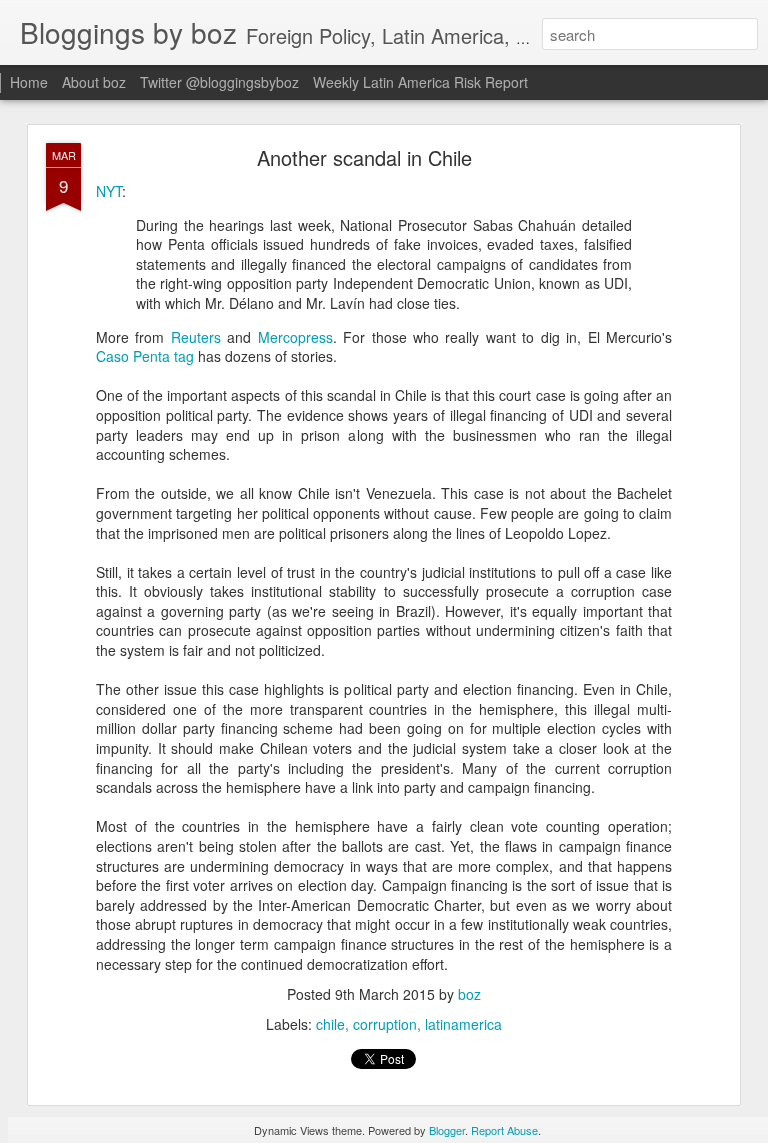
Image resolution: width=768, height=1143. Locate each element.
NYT (109, 191)
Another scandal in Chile (364, 157)
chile (330, 1024)
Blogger (447, 1130)
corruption (385, 1024)
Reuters (196, 337)
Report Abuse (504, 1130)
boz (469, 994)
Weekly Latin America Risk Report (420, 82)
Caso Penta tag (145, 356)
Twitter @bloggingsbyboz (219, 82)
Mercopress (295, 337)
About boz (94, 82)
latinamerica (463, 1024)
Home (29, 82)
